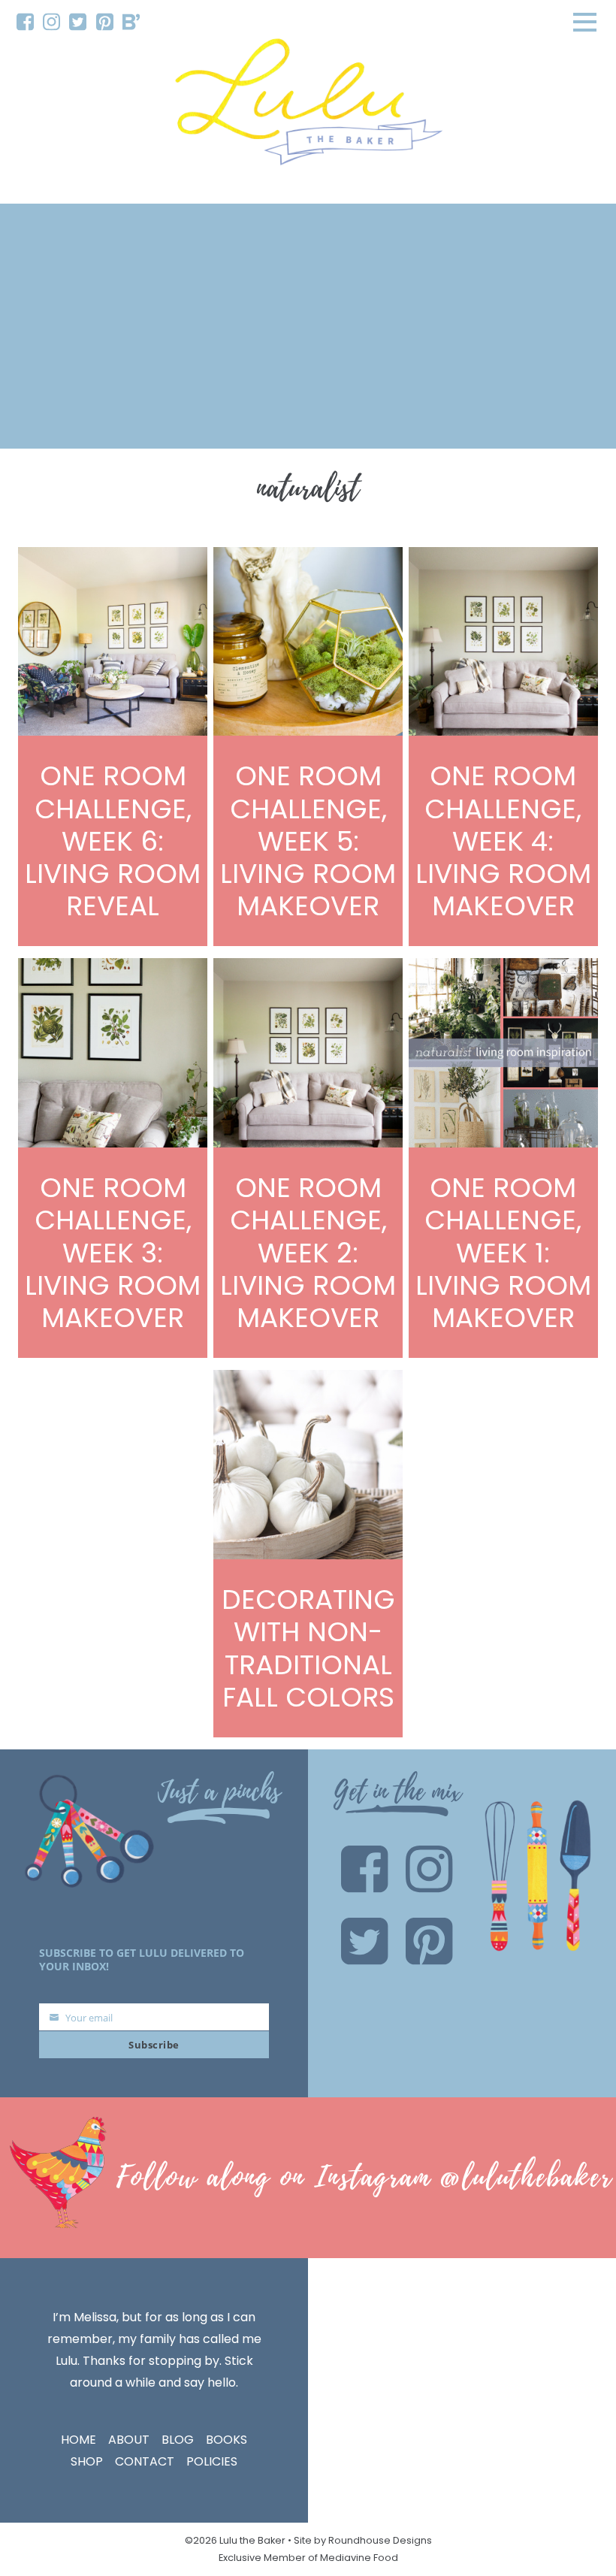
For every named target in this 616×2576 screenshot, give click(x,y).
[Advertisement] (308, 326)
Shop (87, 2461)
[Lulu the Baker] (308, 107)
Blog (178, 2440)
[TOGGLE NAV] (585, 22)
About (129, 2440)
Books (226, 2440)
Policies (212, 2461)
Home (79, 2440)
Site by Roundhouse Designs (363, 2540)
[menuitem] (25, 22)
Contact (145, 2461)
